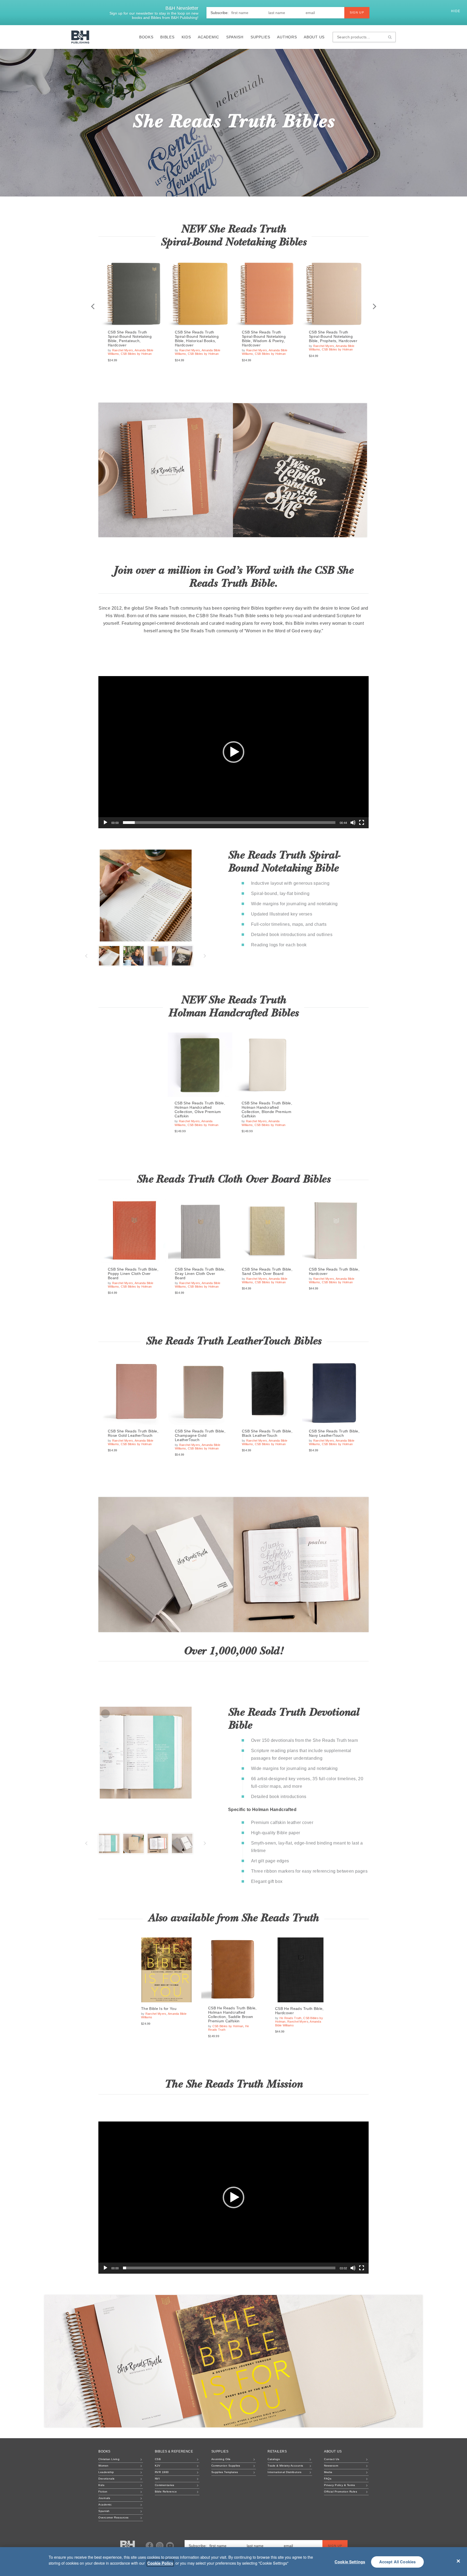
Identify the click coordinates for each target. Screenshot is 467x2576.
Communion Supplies (226, 2466)
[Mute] (353, 823)
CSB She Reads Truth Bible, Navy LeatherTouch (334, 1433)
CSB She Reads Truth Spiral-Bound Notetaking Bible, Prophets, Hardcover (333, 336)
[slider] (229, 823)
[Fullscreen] (362, 823)
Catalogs (274, 2459)
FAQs (328, 2479)
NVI (157, 2479)
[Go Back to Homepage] (128, 2546)
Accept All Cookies (398, 2562)
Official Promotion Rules (341, 2492)
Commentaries (165, 2485)
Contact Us (332, 2459)
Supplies (260, 37)
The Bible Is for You (159, 2009)
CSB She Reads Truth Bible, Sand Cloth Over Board (267, 1271)
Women (104, 2466)
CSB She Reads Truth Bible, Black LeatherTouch (267, 1433)
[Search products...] (390, 37)
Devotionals (106, 2479)
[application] (234, 752)
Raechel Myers (123, 350)
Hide (456, 11)
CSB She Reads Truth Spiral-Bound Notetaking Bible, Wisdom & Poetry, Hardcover (264, 339)
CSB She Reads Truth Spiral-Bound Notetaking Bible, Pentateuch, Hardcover (130, 339)
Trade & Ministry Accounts (285, 2466)
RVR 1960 (162, 2472)
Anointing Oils (221, 2459)
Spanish (235, 37)
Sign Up (357, 12)
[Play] (105, 823)
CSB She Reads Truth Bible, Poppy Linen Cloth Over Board (133, 1274)
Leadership (106, 2472)
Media (328, 2472)
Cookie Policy (160, 2563)
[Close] (458, 2561)
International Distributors (284, 2472)
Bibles (167, 37)
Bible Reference (166, 2492)
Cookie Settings (350, 2562)
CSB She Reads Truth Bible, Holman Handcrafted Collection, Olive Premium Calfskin (200, 1110)
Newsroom (331, 2466)
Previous (93, 307)
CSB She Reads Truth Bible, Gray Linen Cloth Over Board (200, 1274)
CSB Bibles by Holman (136, 354)
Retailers (277, 2451)
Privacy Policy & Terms (339, 2485)
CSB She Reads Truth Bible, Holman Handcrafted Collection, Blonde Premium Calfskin (267, 1110)
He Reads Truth (291, 2018)
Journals (104, 2498)
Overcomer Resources (114, 2517)
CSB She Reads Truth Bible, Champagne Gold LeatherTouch (200, 1435)
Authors (287, 37)
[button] (234, 752)
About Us (314, 37)
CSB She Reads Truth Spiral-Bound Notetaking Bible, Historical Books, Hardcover (197, 339)
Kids (186, 37)
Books (146, 37)
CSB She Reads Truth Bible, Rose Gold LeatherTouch (133, 1433)
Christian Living (109, 2459)
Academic (209, 37)
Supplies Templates (225, 2472)
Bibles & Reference (174, 2451)
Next (374, 307)
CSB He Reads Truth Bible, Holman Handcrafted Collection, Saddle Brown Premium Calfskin (232, 2014)
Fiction (103, 2492)
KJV (158, 2466)
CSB (158, 2459)
